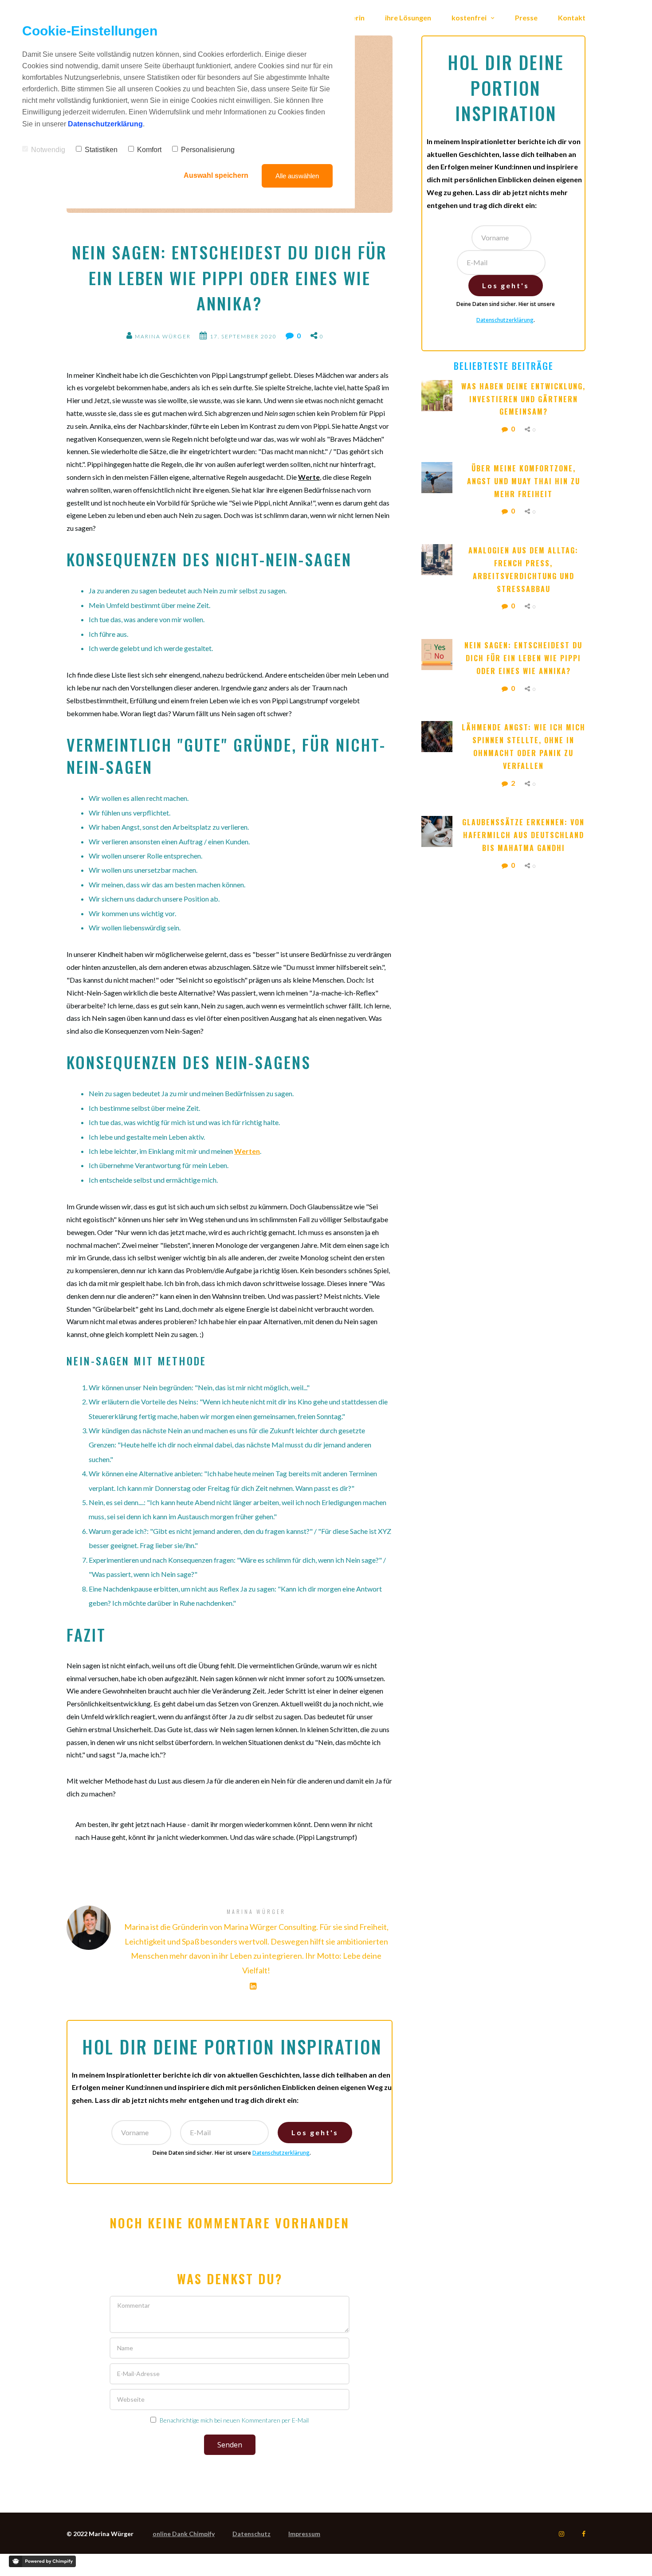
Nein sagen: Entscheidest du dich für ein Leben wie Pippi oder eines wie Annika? (525, 658)
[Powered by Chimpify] (42, 2561)
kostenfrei (470, 18)
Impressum (304, 2534)
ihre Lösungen (408, 18)
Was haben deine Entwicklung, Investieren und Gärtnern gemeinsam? (523, 399)
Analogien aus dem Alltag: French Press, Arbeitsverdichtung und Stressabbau (525, 569)
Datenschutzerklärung (281, 2153)
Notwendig (48, 150)
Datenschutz (251, 2534)
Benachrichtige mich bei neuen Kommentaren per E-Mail (234, 2420)
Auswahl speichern (216, 175)
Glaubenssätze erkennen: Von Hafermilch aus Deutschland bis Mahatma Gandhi (524, 835)
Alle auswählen (297, 176)
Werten (247, 1151)
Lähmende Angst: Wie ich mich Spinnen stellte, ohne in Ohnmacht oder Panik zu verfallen (524, 746)
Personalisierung (208, 150)
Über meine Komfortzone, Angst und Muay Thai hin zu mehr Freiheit (525, 481)
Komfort (149, 150)
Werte (309, 477)
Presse (526, 18)
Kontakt (572, 18)
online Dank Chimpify (184, 2534)
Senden (230, 2445)
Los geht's (315, 2132)
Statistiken (101, 150)
